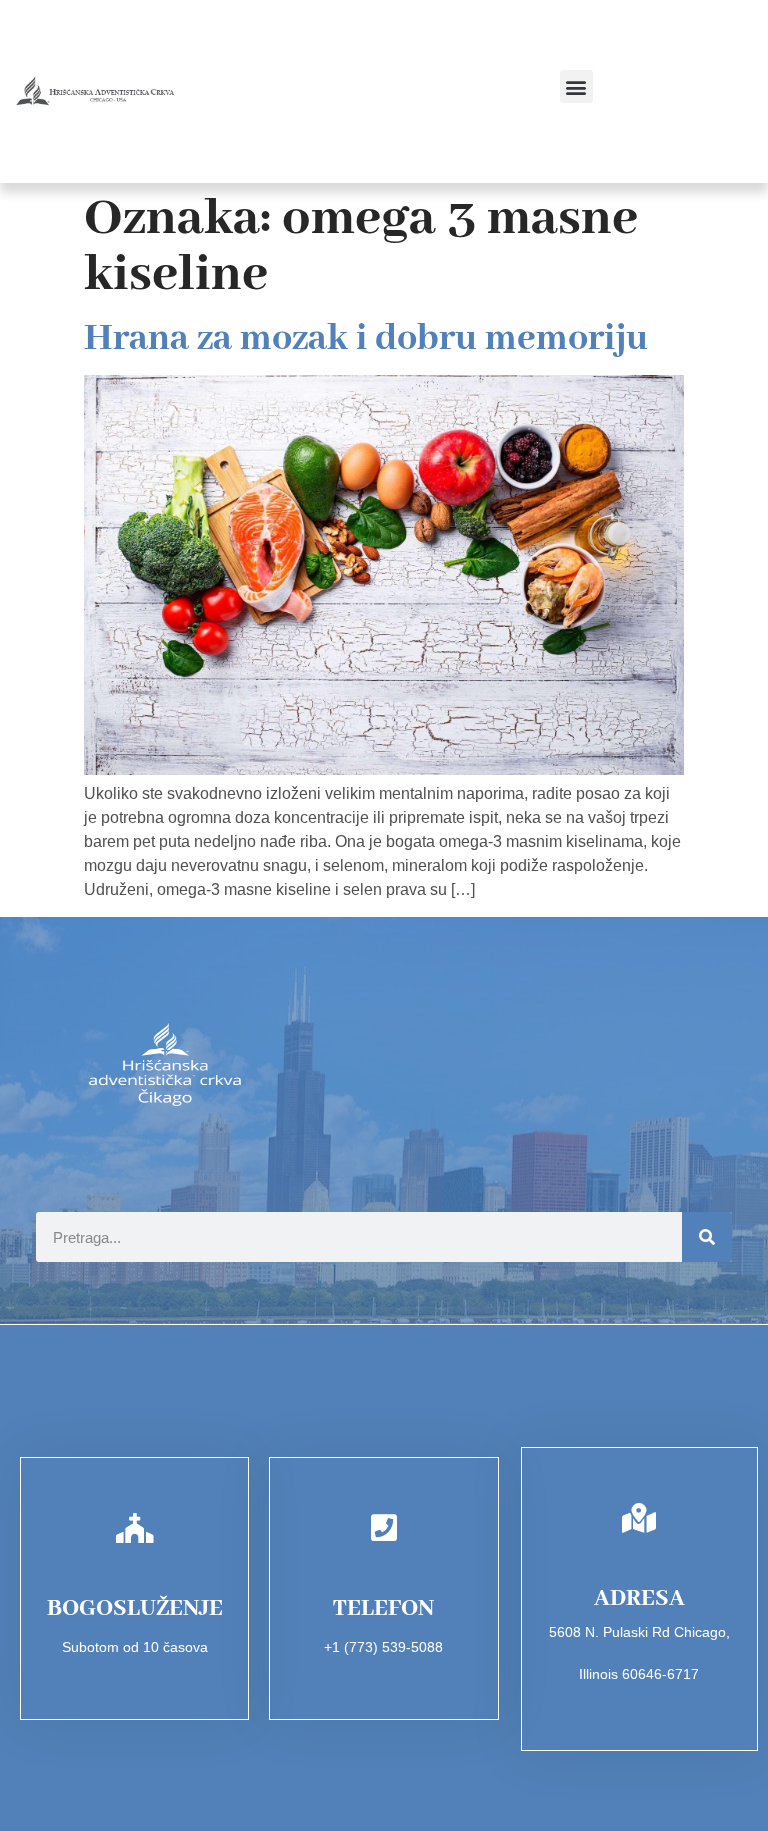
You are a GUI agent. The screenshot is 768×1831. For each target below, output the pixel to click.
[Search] (707, 1237)
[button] (576, 86)
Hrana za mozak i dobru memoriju (366, 339)
